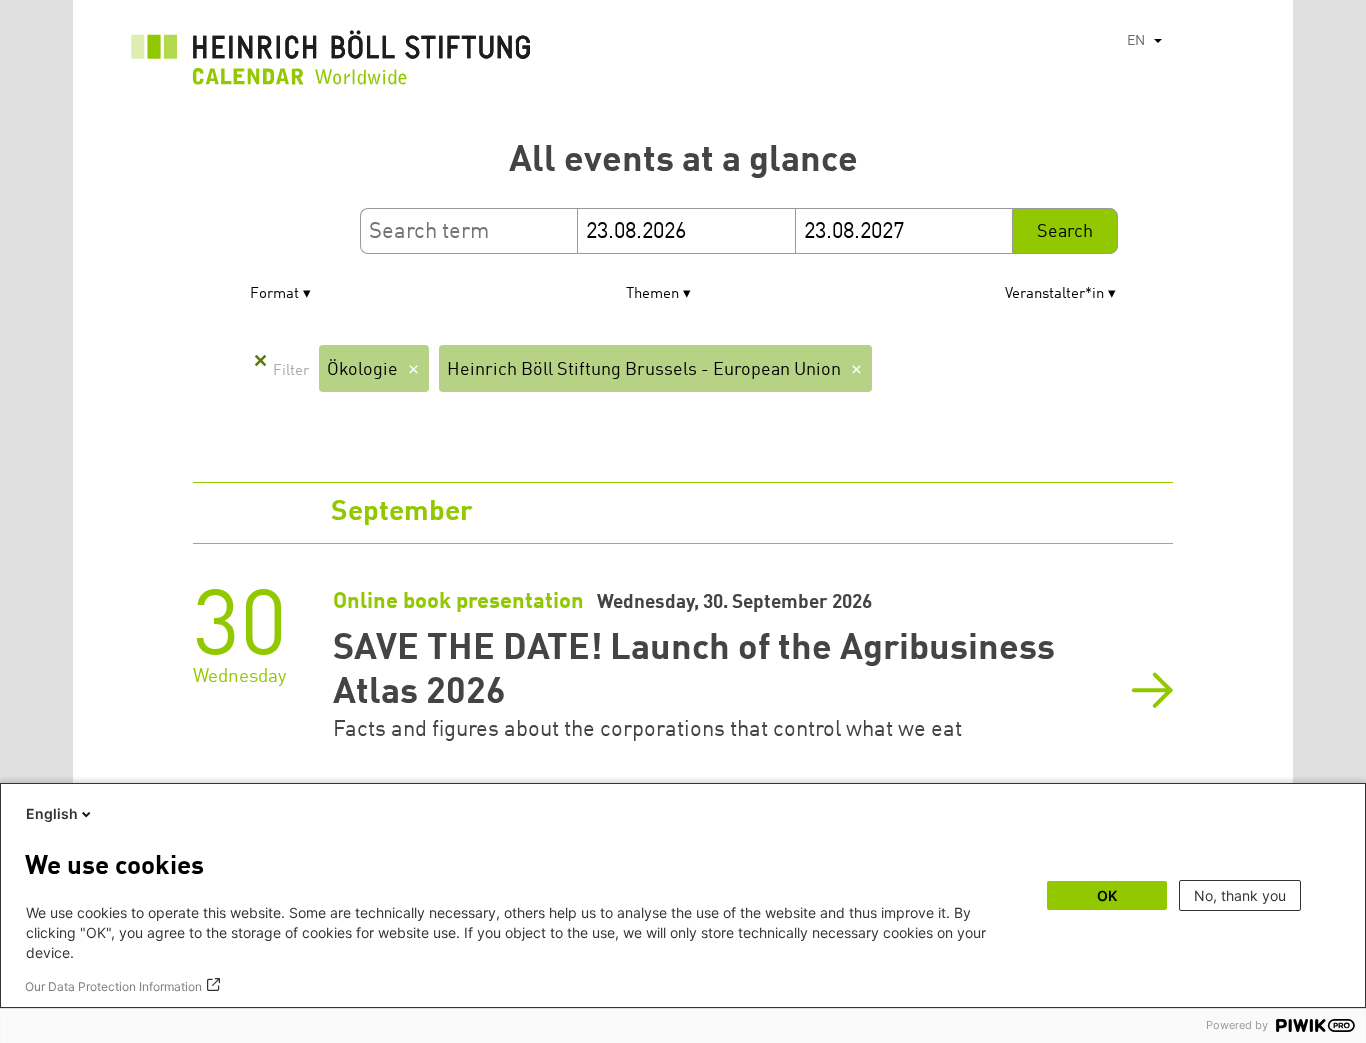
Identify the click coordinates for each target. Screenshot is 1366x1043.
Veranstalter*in (1054, 294)
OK (1107, 895)
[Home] (331, 63)
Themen (652, 294)
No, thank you (1240, 895)
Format (274, 294)
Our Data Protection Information (113, 986)
